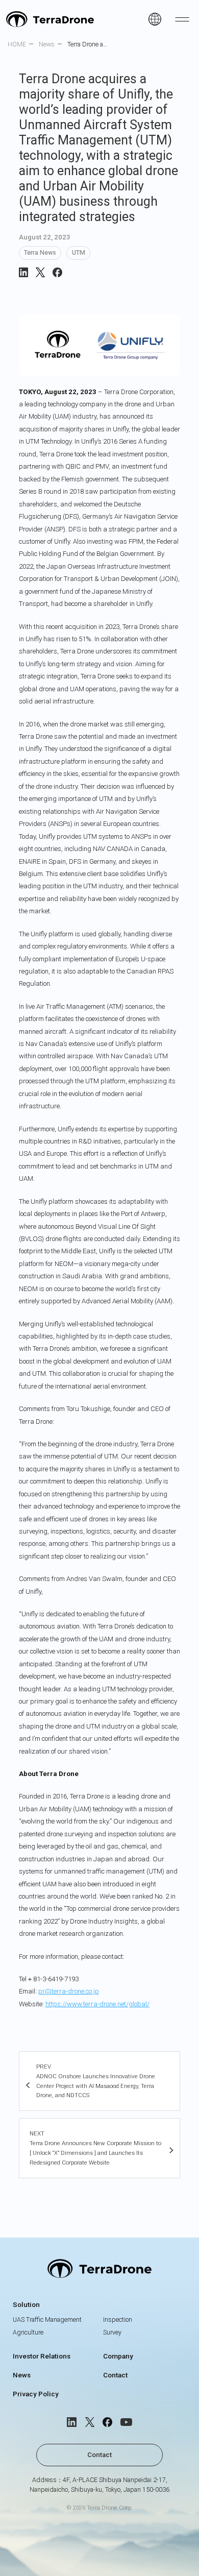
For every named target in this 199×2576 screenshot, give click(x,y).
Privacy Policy (36, 2394)
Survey (112, 2332)
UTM (79, 252)
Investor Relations (42, 2356)
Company (118, 2356)
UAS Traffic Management (47, 2319)
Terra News (40, 252)
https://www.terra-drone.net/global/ (97, 2004)
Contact (115, 2375)
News (22, 2375)
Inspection (118, 2319)
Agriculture (28, 2332)
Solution (26, 2304)
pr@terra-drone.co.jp (69, 1991)
